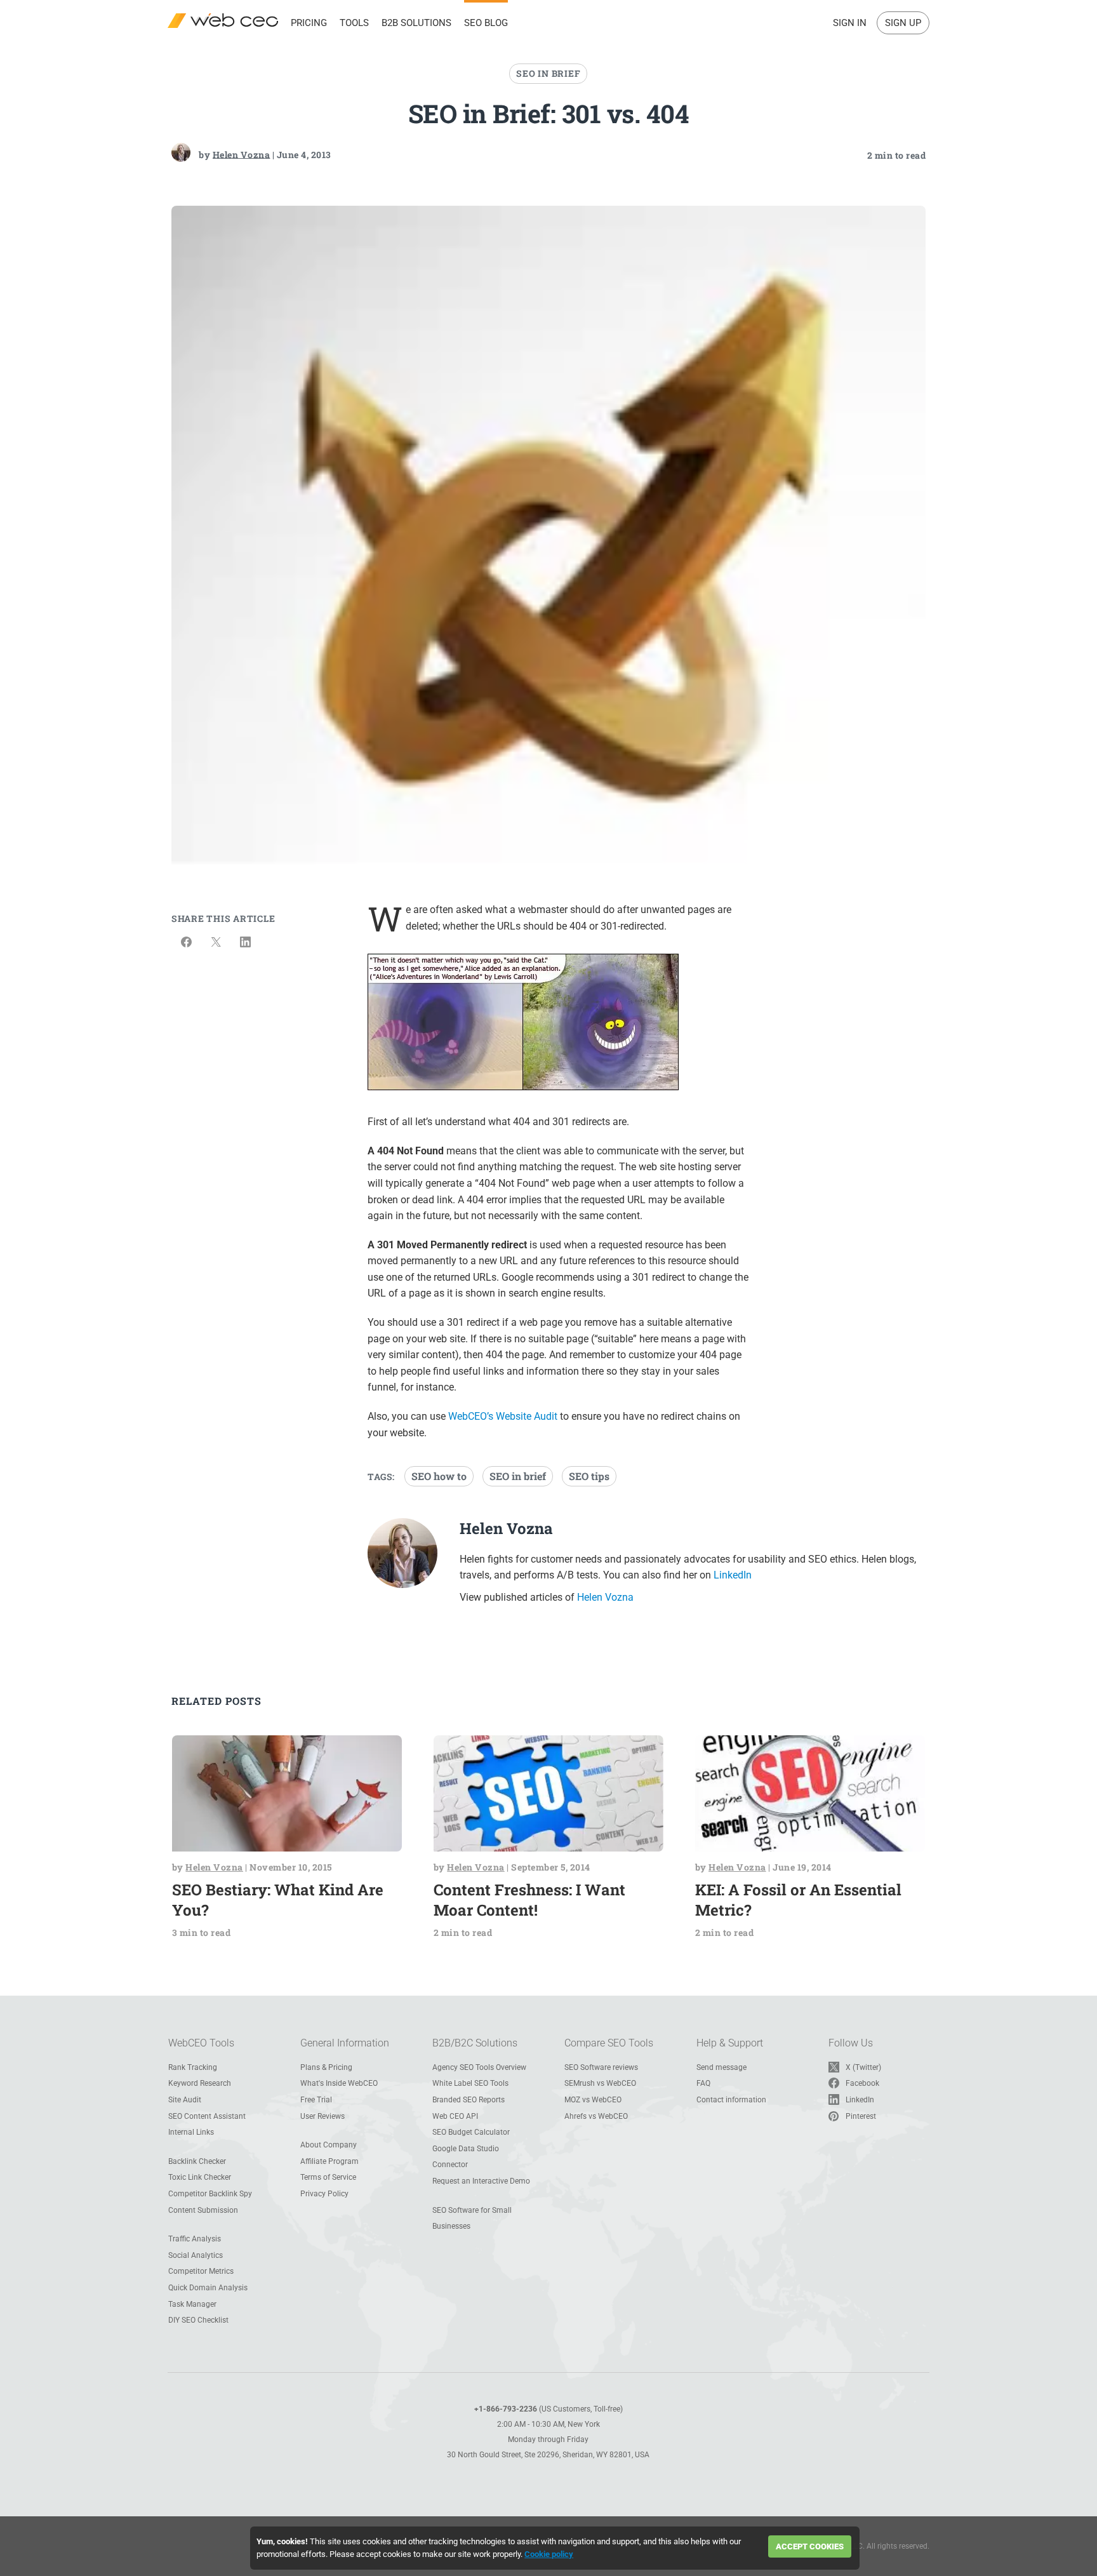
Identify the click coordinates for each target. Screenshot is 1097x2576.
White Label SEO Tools (470, 2083)
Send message (721, 2067)
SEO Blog (486, 23)
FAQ (703, 2083)
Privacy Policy (324, 2194)
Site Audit (185, 2100)
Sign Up (903, 23)
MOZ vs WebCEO (593, 2100)
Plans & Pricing (326, 2067)
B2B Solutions (416, 23)
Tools (354, 23)
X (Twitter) (863, 2067)
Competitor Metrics (201, 2271)
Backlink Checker (197, 2161)
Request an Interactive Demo (481, 2181)
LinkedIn (733, 1575)
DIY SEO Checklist (198, 2320)
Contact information (731, 2100)
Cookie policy (549, 2554)
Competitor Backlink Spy (210, 2194)
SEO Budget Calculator (471, 2132)
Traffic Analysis (195, 2239)
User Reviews (322, 2116)
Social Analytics (196, 2255)
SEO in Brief (548, 73)
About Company (329, 2145)
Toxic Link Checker (200, 2177)
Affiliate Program (329, 2161)
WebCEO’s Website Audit (503, 1416)
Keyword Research (200, 2083)
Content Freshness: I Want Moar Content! (529, 1900)
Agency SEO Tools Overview (479, 2067)
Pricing (309, 23)
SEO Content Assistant (207, 2116)
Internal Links (191, 2132)
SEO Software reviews (601, 2067)
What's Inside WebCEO (339, 2083)
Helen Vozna (242, 154)
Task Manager (192, 2304)
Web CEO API (455, 2116)
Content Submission (203, 2210)
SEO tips (589, 1476)
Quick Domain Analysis (208, 2288)
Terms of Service (328, 2177)
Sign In (850, 23)
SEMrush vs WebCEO (600, 2083)
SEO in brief (518, 1476)
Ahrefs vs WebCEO (596, 2116)
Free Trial (316, 2100)
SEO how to (439, 1476)
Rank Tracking (193, 2067)
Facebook (862, 2083)
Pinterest (861, 2116)
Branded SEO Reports (469, 2100)
